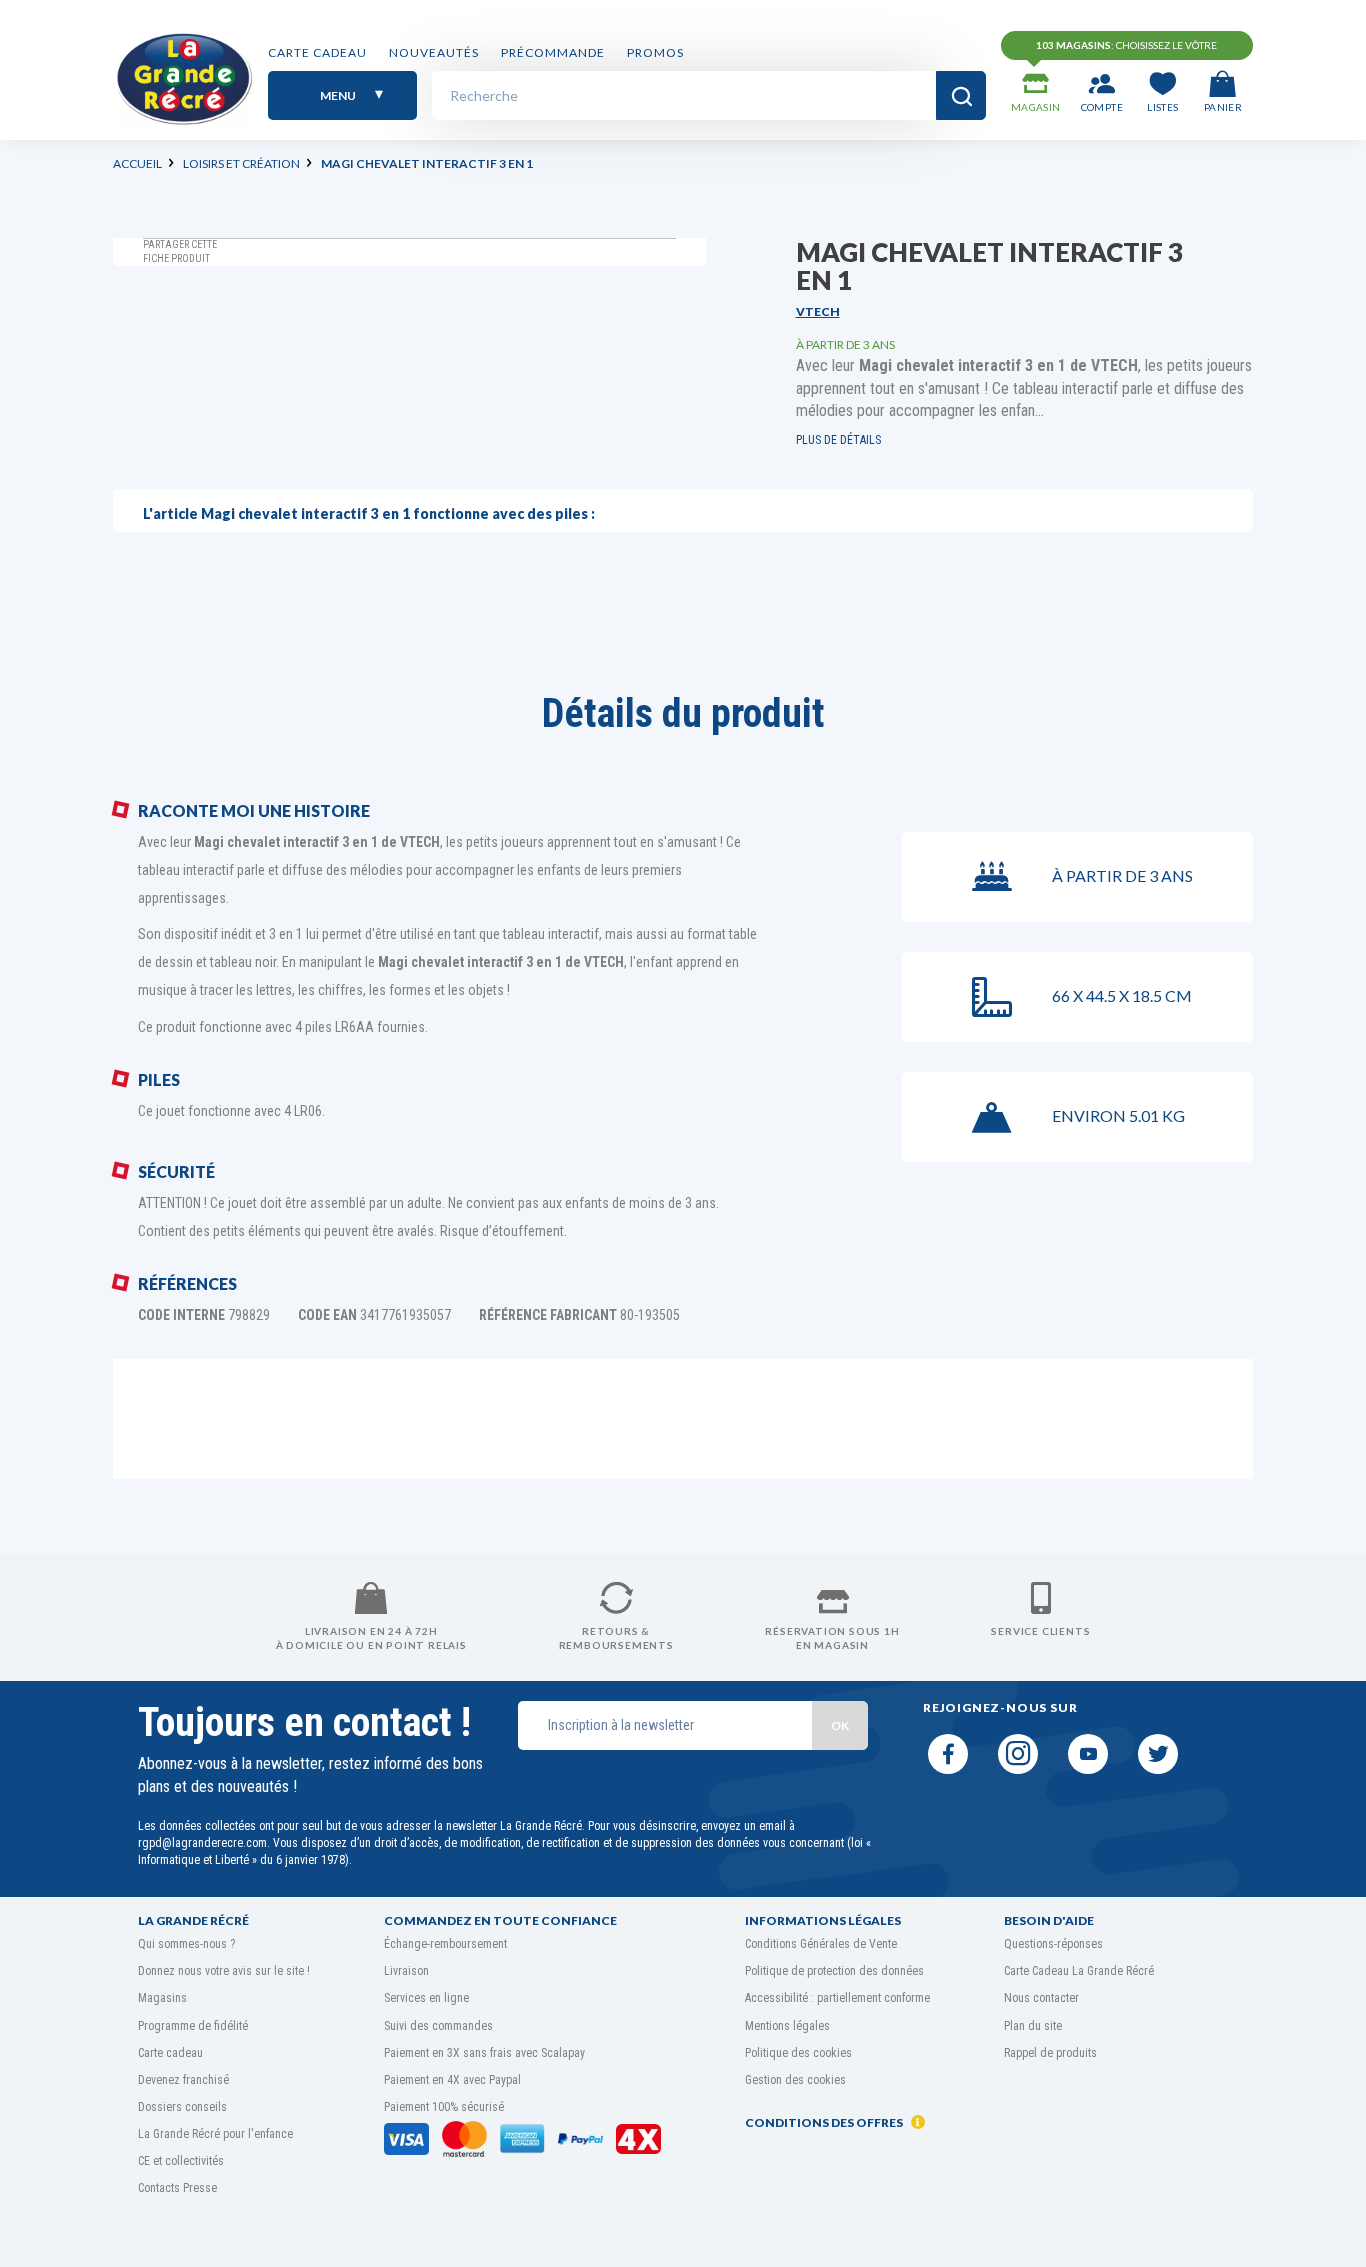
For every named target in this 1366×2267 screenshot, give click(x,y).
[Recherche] (961, 95)
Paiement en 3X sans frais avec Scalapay (484, 2053)
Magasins (162, 1998)
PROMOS (655, 52)
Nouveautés (434, 52)
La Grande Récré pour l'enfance (215, 2134)
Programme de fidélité (193, 2026)
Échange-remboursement (445, 1944)
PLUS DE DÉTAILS (838, 440)
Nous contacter (1041, 1998)
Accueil (137, 163)
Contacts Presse (177, 2188)
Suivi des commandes (438, 2026)
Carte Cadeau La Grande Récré (1079, 1971)
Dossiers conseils (182, 2107)
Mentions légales (787, 2026)
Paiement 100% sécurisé (444, 2107)
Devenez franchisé (183, 2080)
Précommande (553, 52)
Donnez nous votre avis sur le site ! (224, 1971)
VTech (818, 311)
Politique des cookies (798, 2053)
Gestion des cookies (795, 2080)
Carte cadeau (317, 52)
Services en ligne (426, 1998)
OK (840, 1725)
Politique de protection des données (834, 1971)
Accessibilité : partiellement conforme (837, 1998)
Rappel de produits (1050, 2053)
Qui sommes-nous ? (186, 1944)
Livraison (406, 1971)
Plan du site (1033, 2026)
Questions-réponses (1053, 1944)
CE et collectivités (181, 2161)
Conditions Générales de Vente (821, 1944)
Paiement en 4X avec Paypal (452, 2080)
